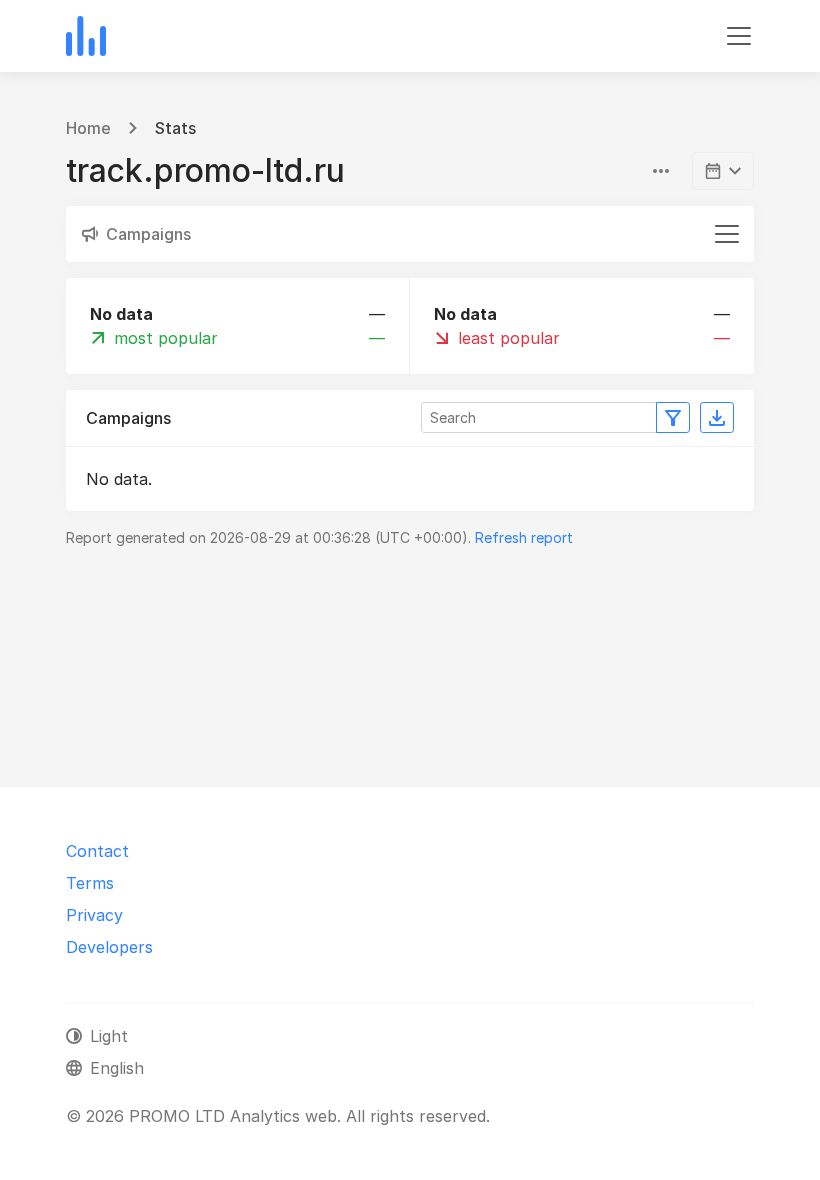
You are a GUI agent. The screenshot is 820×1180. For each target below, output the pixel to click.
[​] (723, 171)
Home (88, 128)
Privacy (94, 915)
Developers (109, 947)
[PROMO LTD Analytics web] (86, 36)
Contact (97, 851)
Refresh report (524, 537)
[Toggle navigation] (739, 36)
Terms (90, 883)
